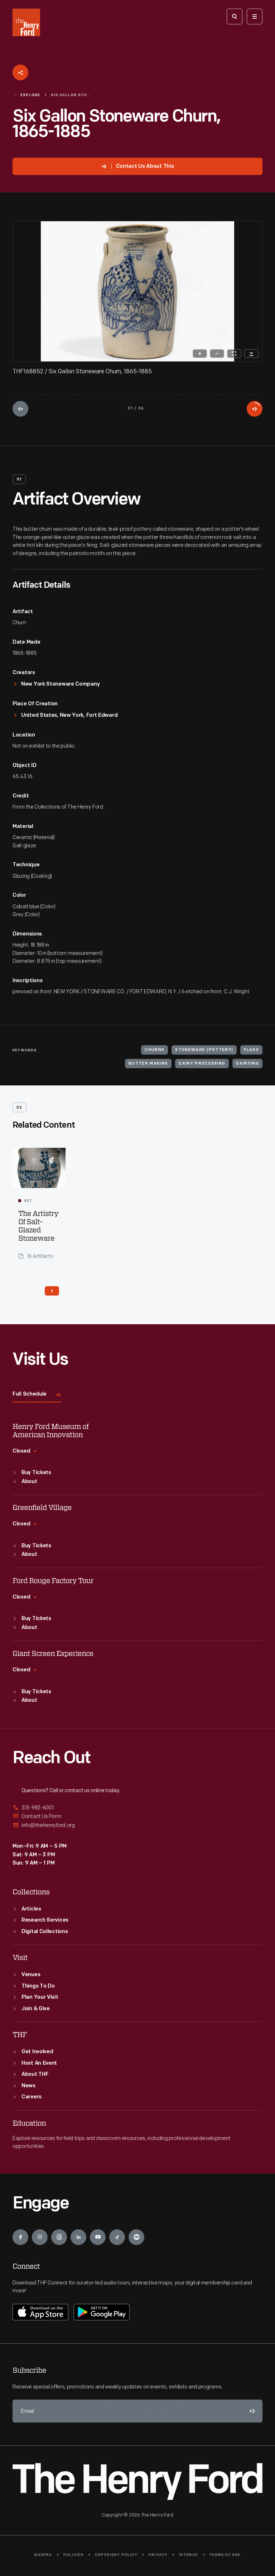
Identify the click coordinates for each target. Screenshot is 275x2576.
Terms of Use (225, 2555)
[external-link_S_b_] (137, 1816)
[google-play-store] (102, 2312)
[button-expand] (53, 1158)
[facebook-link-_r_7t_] (20, 2237)
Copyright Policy (116, 2555)
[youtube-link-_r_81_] (98, 2237)
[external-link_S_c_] (137, 1825)
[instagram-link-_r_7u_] (40, 2237)
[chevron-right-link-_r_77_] (52, 1291)
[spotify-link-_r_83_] (136, 2237)
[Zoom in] (200, 354)
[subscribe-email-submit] (251, 2411)
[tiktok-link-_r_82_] (117, 2237)
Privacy (158, 2555)
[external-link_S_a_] (137, 1808)
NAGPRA (43, 2555)
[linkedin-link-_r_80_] (78, 2237)
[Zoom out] (217, 354)
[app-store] (40, 2312)
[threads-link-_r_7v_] (59, 2237)
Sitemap (189, 2555)
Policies (74, 2555)
